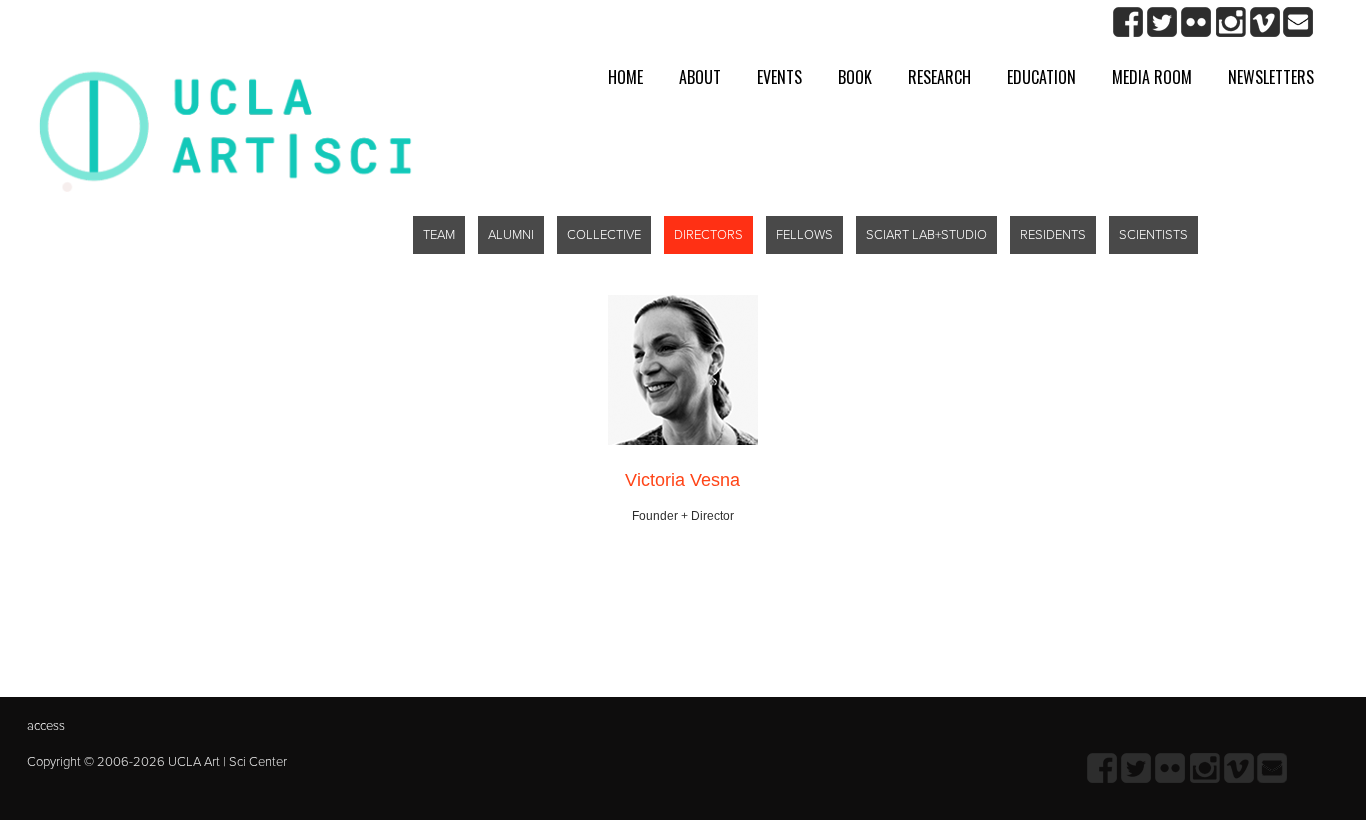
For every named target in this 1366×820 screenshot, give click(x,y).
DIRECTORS (708, 235)
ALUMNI (511, 235)
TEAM (439, 235)
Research (939, 77)
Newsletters (1271, 77)
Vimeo (1264, 22)
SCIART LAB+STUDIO (926, 235)
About (700, 77)
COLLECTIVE (604, 235)
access (46, 726)
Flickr (1196, 22)
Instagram (1230, 22)
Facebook (1128, 22)
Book (855, 77)
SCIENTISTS (1153, 235)
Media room (1152, 77)
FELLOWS (804, 235)
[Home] (225, 128)
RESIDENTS (1053, 235)
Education (1041, 77)
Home (625, 77)
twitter (1162, 22)
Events (779, 77)
